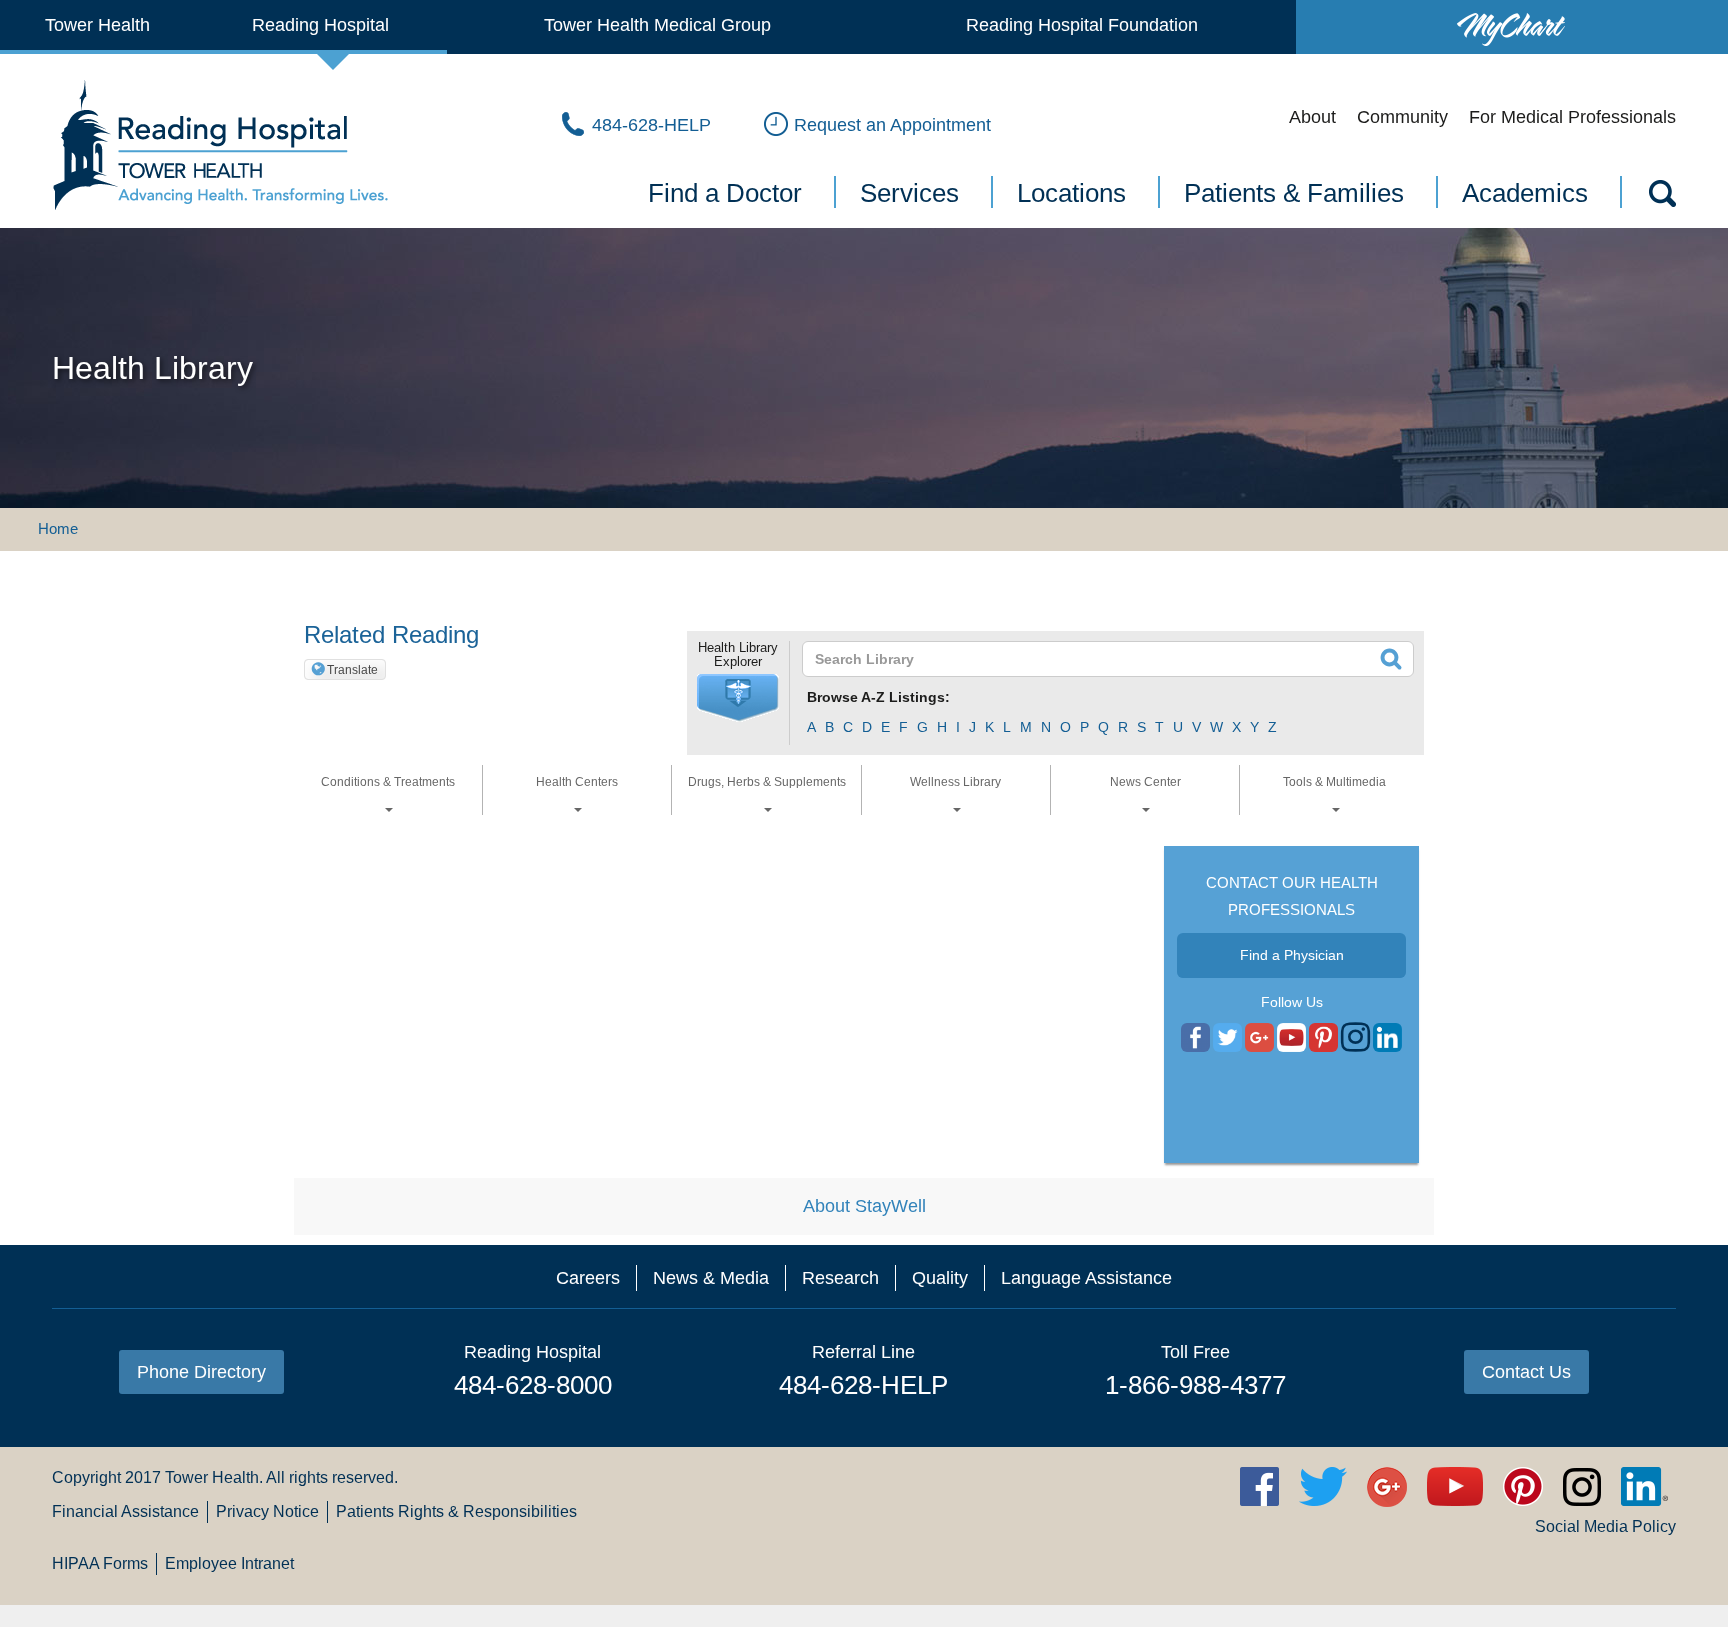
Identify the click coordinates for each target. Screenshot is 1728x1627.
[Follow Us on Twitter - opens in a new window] (1227, 1038)
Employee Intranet (229, 1563)
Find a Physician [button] (1292, 955)
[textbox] (1095, 659)
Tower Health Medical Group (657, 25)
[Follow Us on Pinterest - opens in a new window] (1323, 1038)
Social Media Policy (1605, 1526)
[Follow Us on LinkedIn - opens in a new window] (1387, 1038)
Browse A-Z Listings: (878, 697)
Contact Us (1526, 1372)
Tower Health (97, 25)
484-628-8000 (533, 1385)
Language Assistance (1086, 1278)
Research (840, 1278)
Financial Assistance (125, 1511)
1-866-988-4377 (1195, 1385)
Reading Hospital (320, 25)
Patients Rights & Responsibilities (456, 1511)
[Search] (1661, 197)
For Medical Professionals (1572, 117)
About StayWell (864, 1206)
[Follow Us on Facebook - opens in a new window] (1195, 1038)
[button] (738, 698)
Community (1402, 117)
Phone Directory (201, 1372)
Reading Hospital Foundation (1082, 25)
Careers (588, 1278)
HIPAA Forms (100, 1563)
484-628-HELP (863, 1385)
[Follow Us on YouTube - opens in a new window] (1259, 1038)
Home (58, 528)
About (1312, 117)
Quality (940, 1278)
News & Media (711, 1278)
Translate (352, 670)
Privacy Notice (267, 1511)
